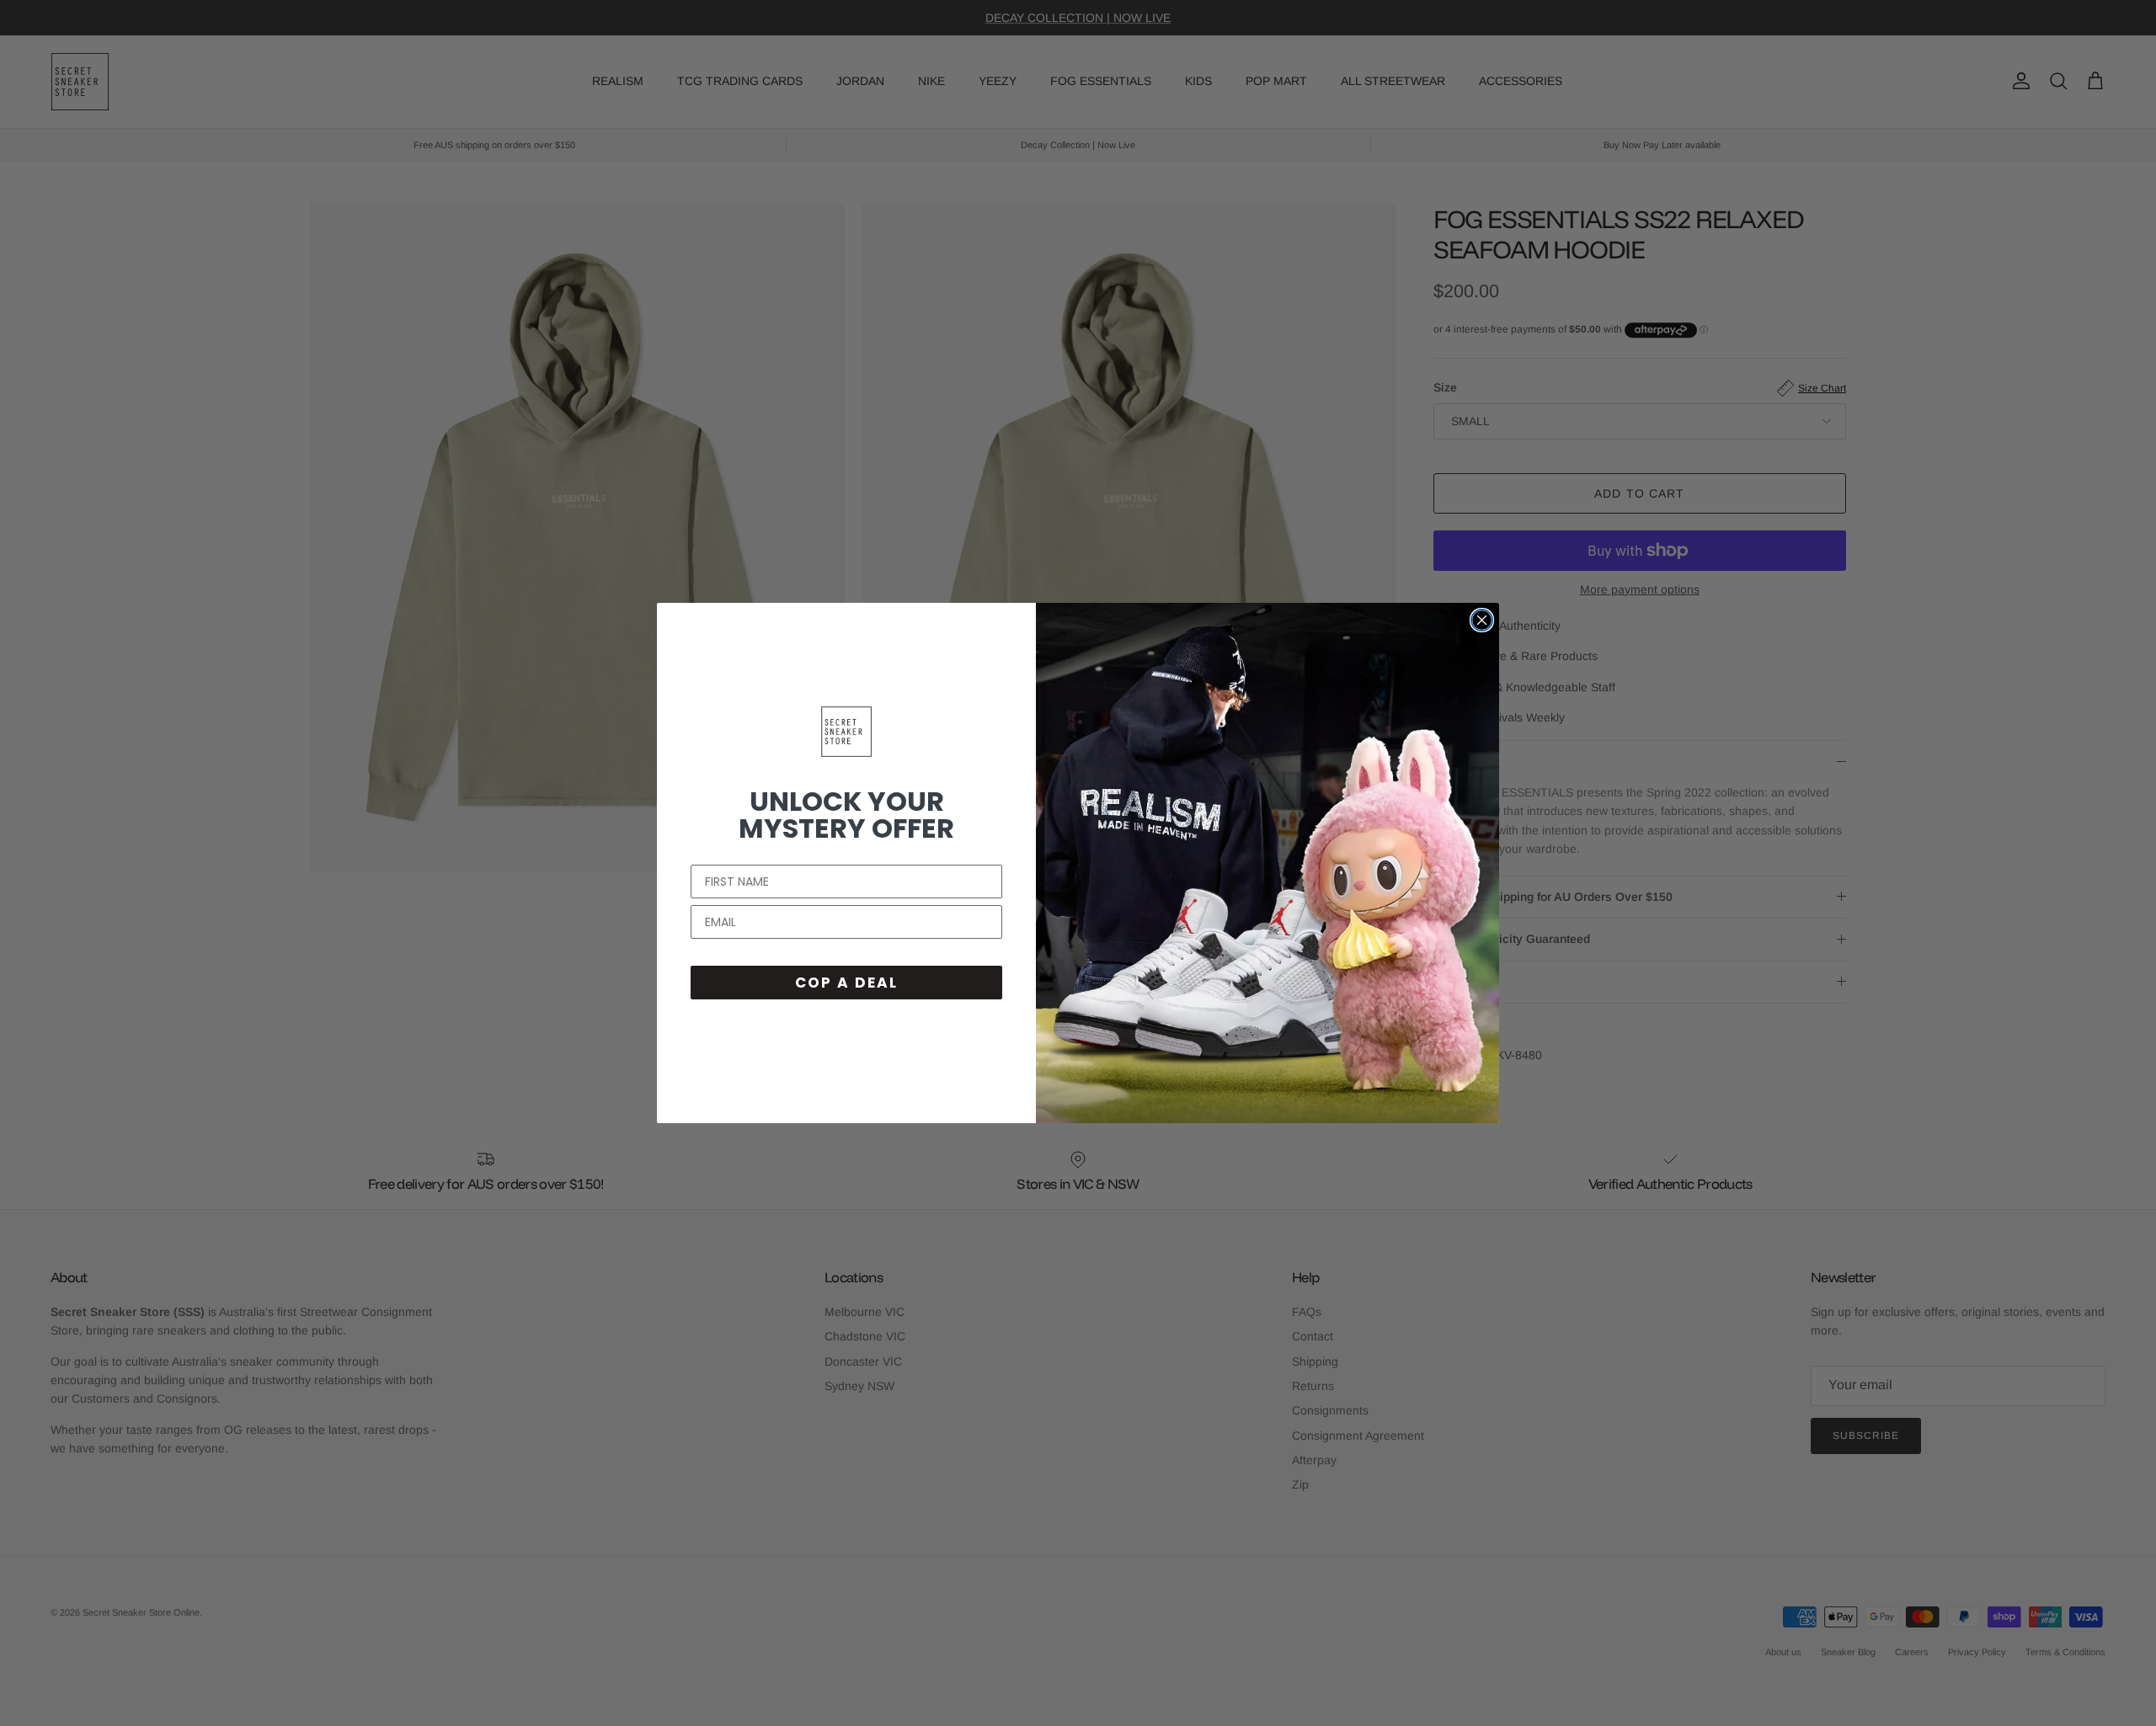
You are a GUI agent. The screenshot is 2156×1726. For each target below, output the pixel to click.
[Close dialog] (1482, 620)
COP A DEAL (846, 983)
